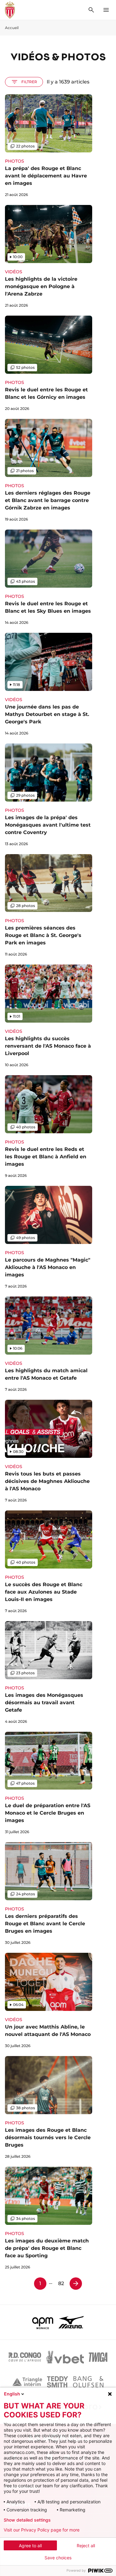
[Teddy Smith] (58, 2382)
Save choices (58, 2558)
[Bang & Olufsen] (88, 2382)
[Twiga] (98, 2357)
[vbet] (65, 2357)
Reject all (86, 2546)
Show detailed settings (27, 2520)
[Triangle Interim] (27, 2382)
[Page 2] (76, 2284)
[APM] (43, 2322)
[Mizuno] (71, 2322)
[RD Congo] (25, 2357)
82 (61, 2283)
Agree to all (30, 2546)
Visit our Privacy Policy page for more (42, 2530)
